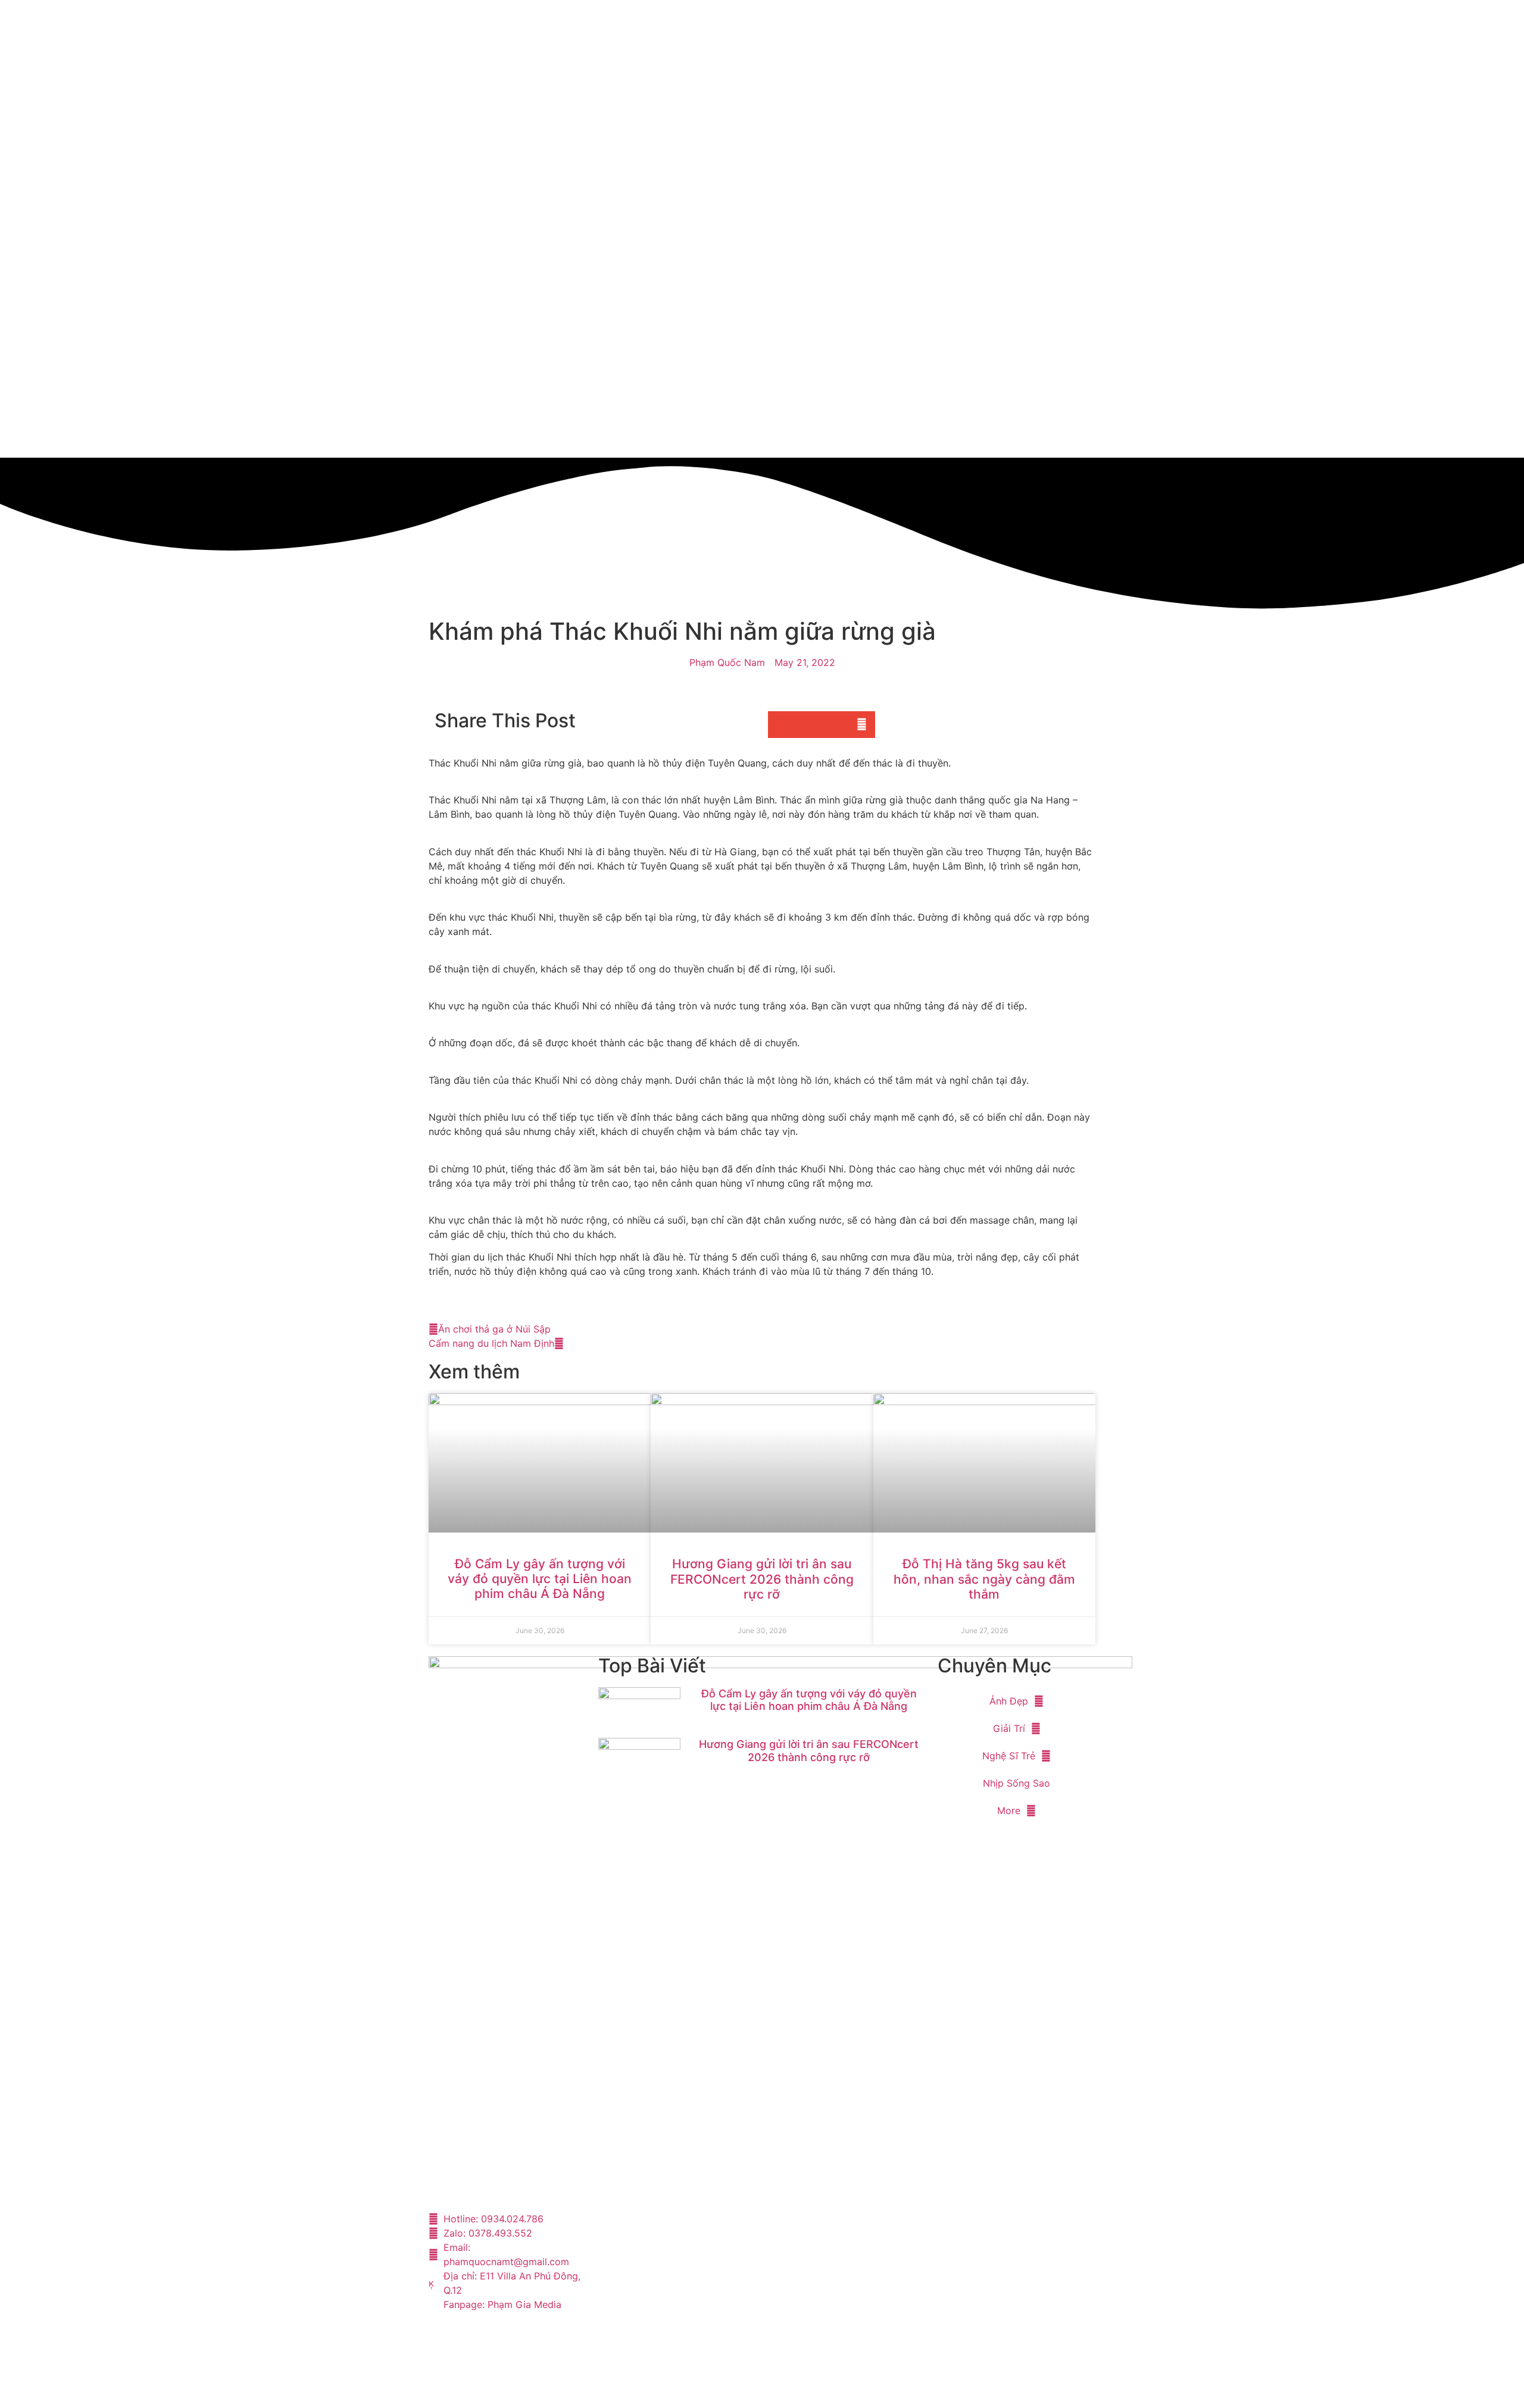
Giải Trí (1009, 1728)
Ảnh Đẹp (1009, 1701)
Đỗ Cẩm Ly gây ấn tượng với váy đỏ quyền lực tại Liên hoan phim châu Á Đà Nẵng (540, 1579)
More (1009, 1810)
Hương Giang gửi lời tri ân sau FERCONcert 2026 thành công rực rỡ (762, 1579)
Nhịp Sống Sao (1016, 1783)
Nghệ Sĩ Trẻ (1009, 1756)
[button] (781, 725)
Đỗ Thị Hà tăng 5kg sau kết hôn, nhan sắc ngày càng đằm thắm (984, 1579)
